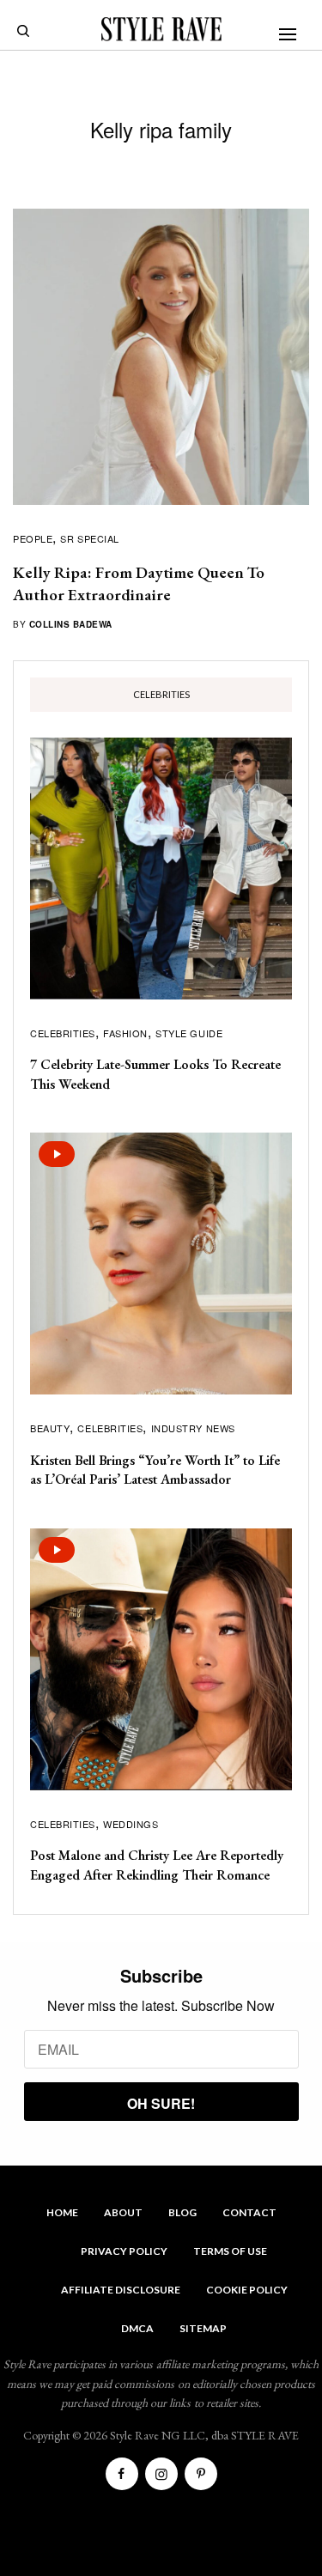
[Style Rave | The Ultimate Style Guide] (161, 29)
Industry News (193, 1428)
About (123, 2212)
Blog (182, 2212)
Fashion (125, 1033)
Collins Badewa (71, 624)
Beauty (50, 1428)
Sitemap (203, 2328)
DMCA (137, 2328)
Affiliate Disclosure (121, 2290)
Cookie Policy (247, 2290)
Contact (249, 2212)
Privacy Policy (124, 2251)
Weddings (131, 1824)
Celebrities (63, 1033)
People (33, 538)
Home (62, 2212)
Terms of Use (230, 2251)
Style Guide (189, 1033)
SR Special (90, 538)
